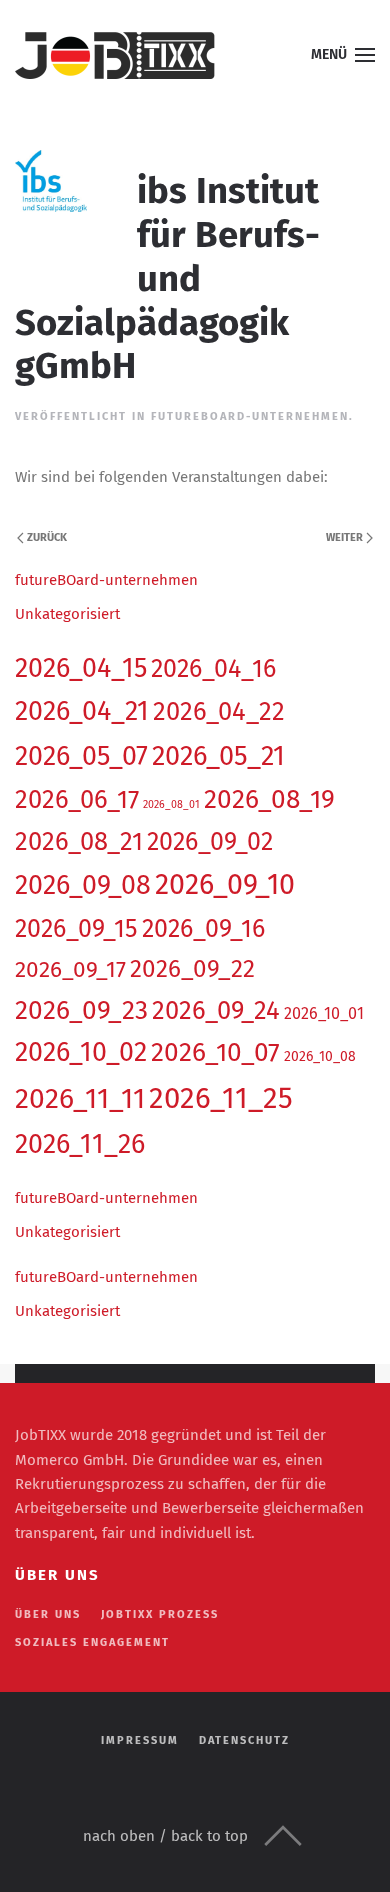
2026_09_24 (216, 1010)
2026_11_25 (221, 1098)
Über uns (48, 1614)
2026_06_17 (77, 799)
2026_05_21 (218, 756)
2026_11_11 (80, 1098)
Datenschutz (244, 1740)
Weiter (344, 537)
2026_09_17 (70, 969)
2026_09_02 (210, 842)
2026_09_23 (81, 1010)
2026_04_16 (213, 669)
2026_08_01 (171, 804)
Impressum (140, 1740)
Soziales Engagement (92, 1642)
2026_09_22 (192, 968)
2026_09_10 (225, 884)
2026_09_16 (203, 929)
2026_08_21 (79, 841)
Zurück (47, 537)
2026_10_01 (324, 1013)
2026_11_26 (80, 1144)
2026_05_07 (81, 756)
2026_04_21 (82, 711)
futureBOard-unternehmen (250, 416)
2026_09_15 (76, 929)
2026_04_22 (219, 711)
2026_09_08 (83, 885)
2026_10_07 (215, 1052)
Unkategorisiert (67, 614)
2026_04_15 (81, 668)
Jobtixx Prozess (160, 1614)
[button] (343, 55)
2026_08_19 (269, 799)
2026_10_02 (81, 1052)
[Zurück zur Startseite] (115, 55)
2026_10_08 (320, 1056)
